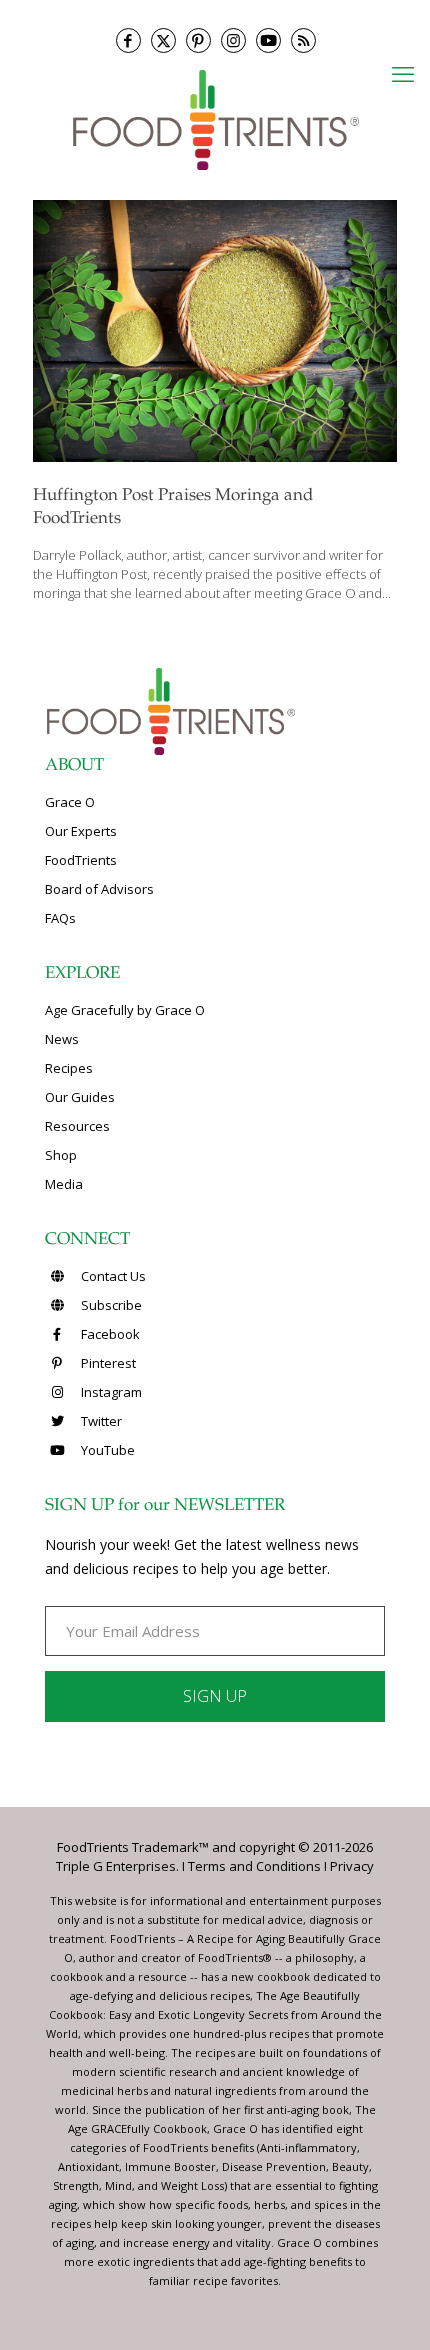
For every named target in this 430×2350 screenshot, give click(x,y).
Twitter (100, 1421)
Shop (61, 1155)
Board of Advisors (99, 889)
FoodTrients (81, 860)
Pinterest (107, 1363)
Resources (77, 1126)
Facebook (109, 1334)
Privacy (352, 1866)
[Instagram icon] (233, 40)
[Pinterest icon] (198, 40)
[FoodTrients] (215, 118)
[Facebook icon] (128, 40)
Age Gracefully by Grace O (125, 1010)
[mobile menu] (403, 73)
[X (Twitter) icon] (163, 40)
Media (64, 1184)
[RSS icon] (303, 40)
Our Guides (80, 1097)
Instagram (110, 1392)
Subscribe (110, 1305)
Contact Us (112, 1276)
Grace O (70, 802)
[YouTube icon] (268, 40)
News (62, 1039)
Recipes (69, 1068)
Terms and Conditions (254, 1866)
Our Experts (81, 831)
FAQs (60, 918)
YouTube (106, 1450)
